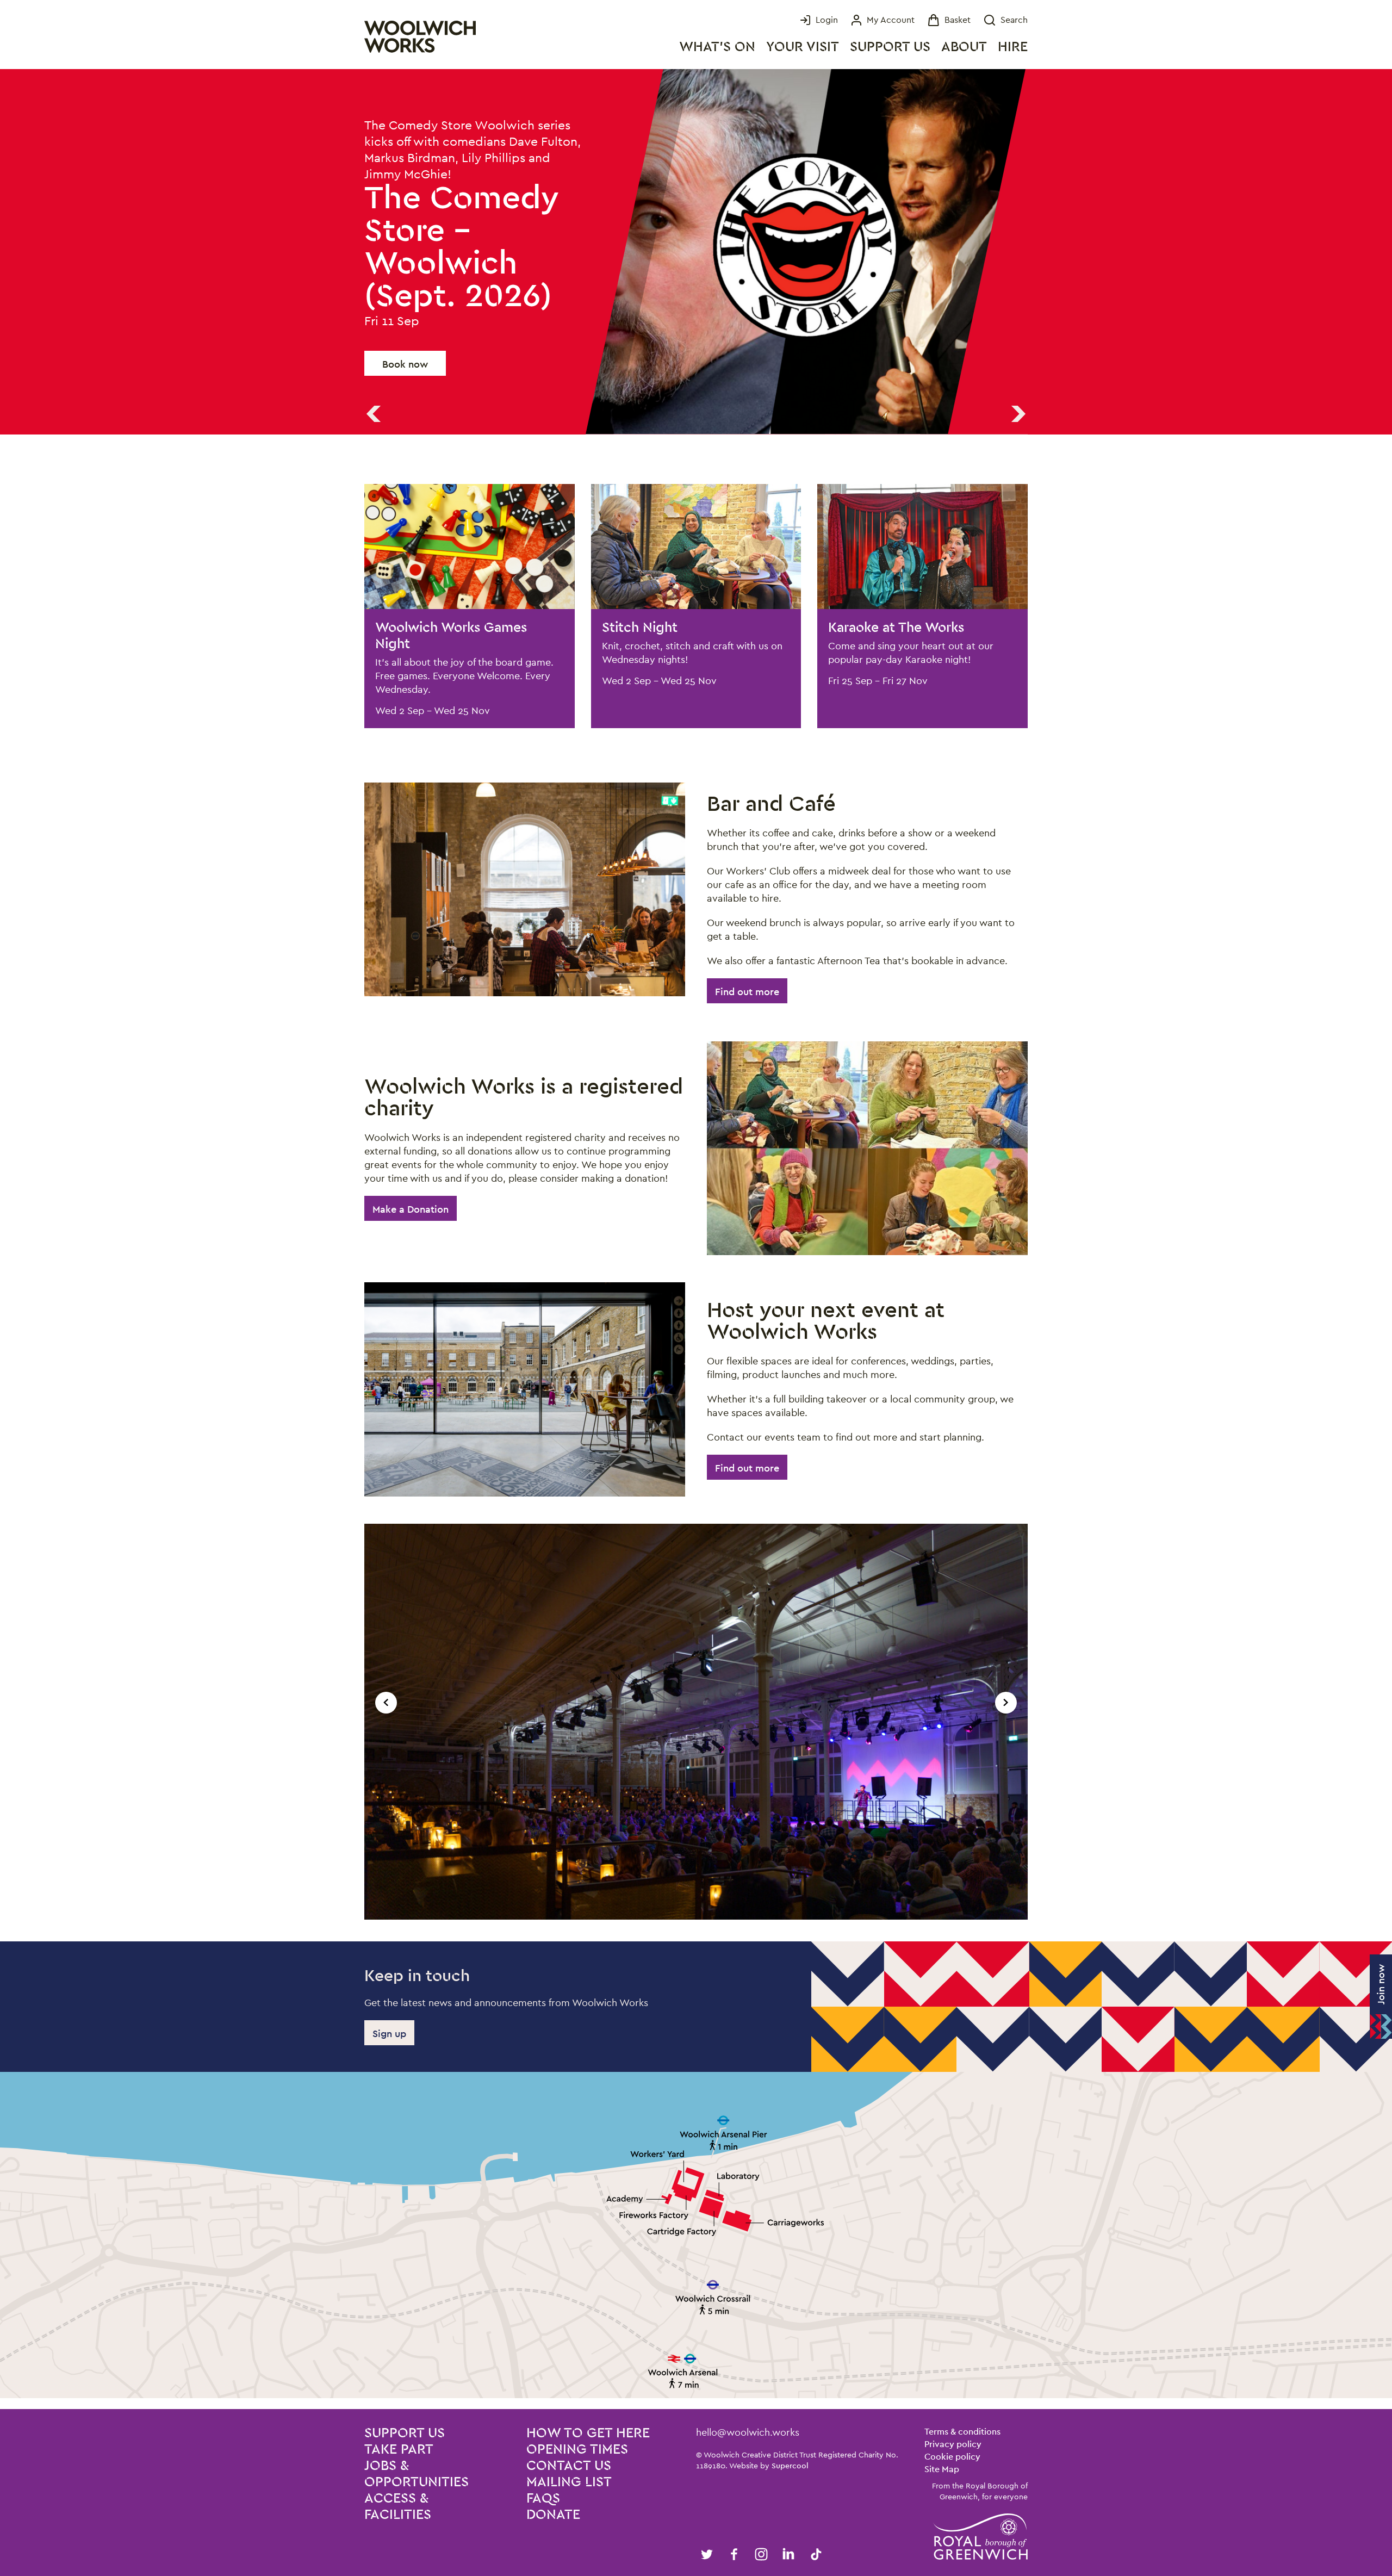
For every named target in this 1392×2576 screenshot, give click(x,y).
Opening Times (577, 2450)
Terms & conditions (962, 2432)
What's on (717, 47)
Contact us (569, 2466)
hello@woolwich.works (748, 2432)
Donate (553, 2515)
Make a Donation (411, 1209)
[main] (696, 1239)
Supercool (790, 2466)
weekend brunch (763, 923)
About (964, 47)
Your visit (803, 47)
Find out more (747, 992)
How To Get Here (588, 2433)
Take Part (399, 2450)
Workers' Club (758, 871)
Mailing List (569, 2482)
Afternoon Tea (849, 961)
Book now (405, 315)
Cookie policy (952, 2457)
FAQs (543, 2499)
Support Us (890, 47)
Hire (1013, 47)
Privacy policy (953, 2444)
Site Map (942, 2469)
